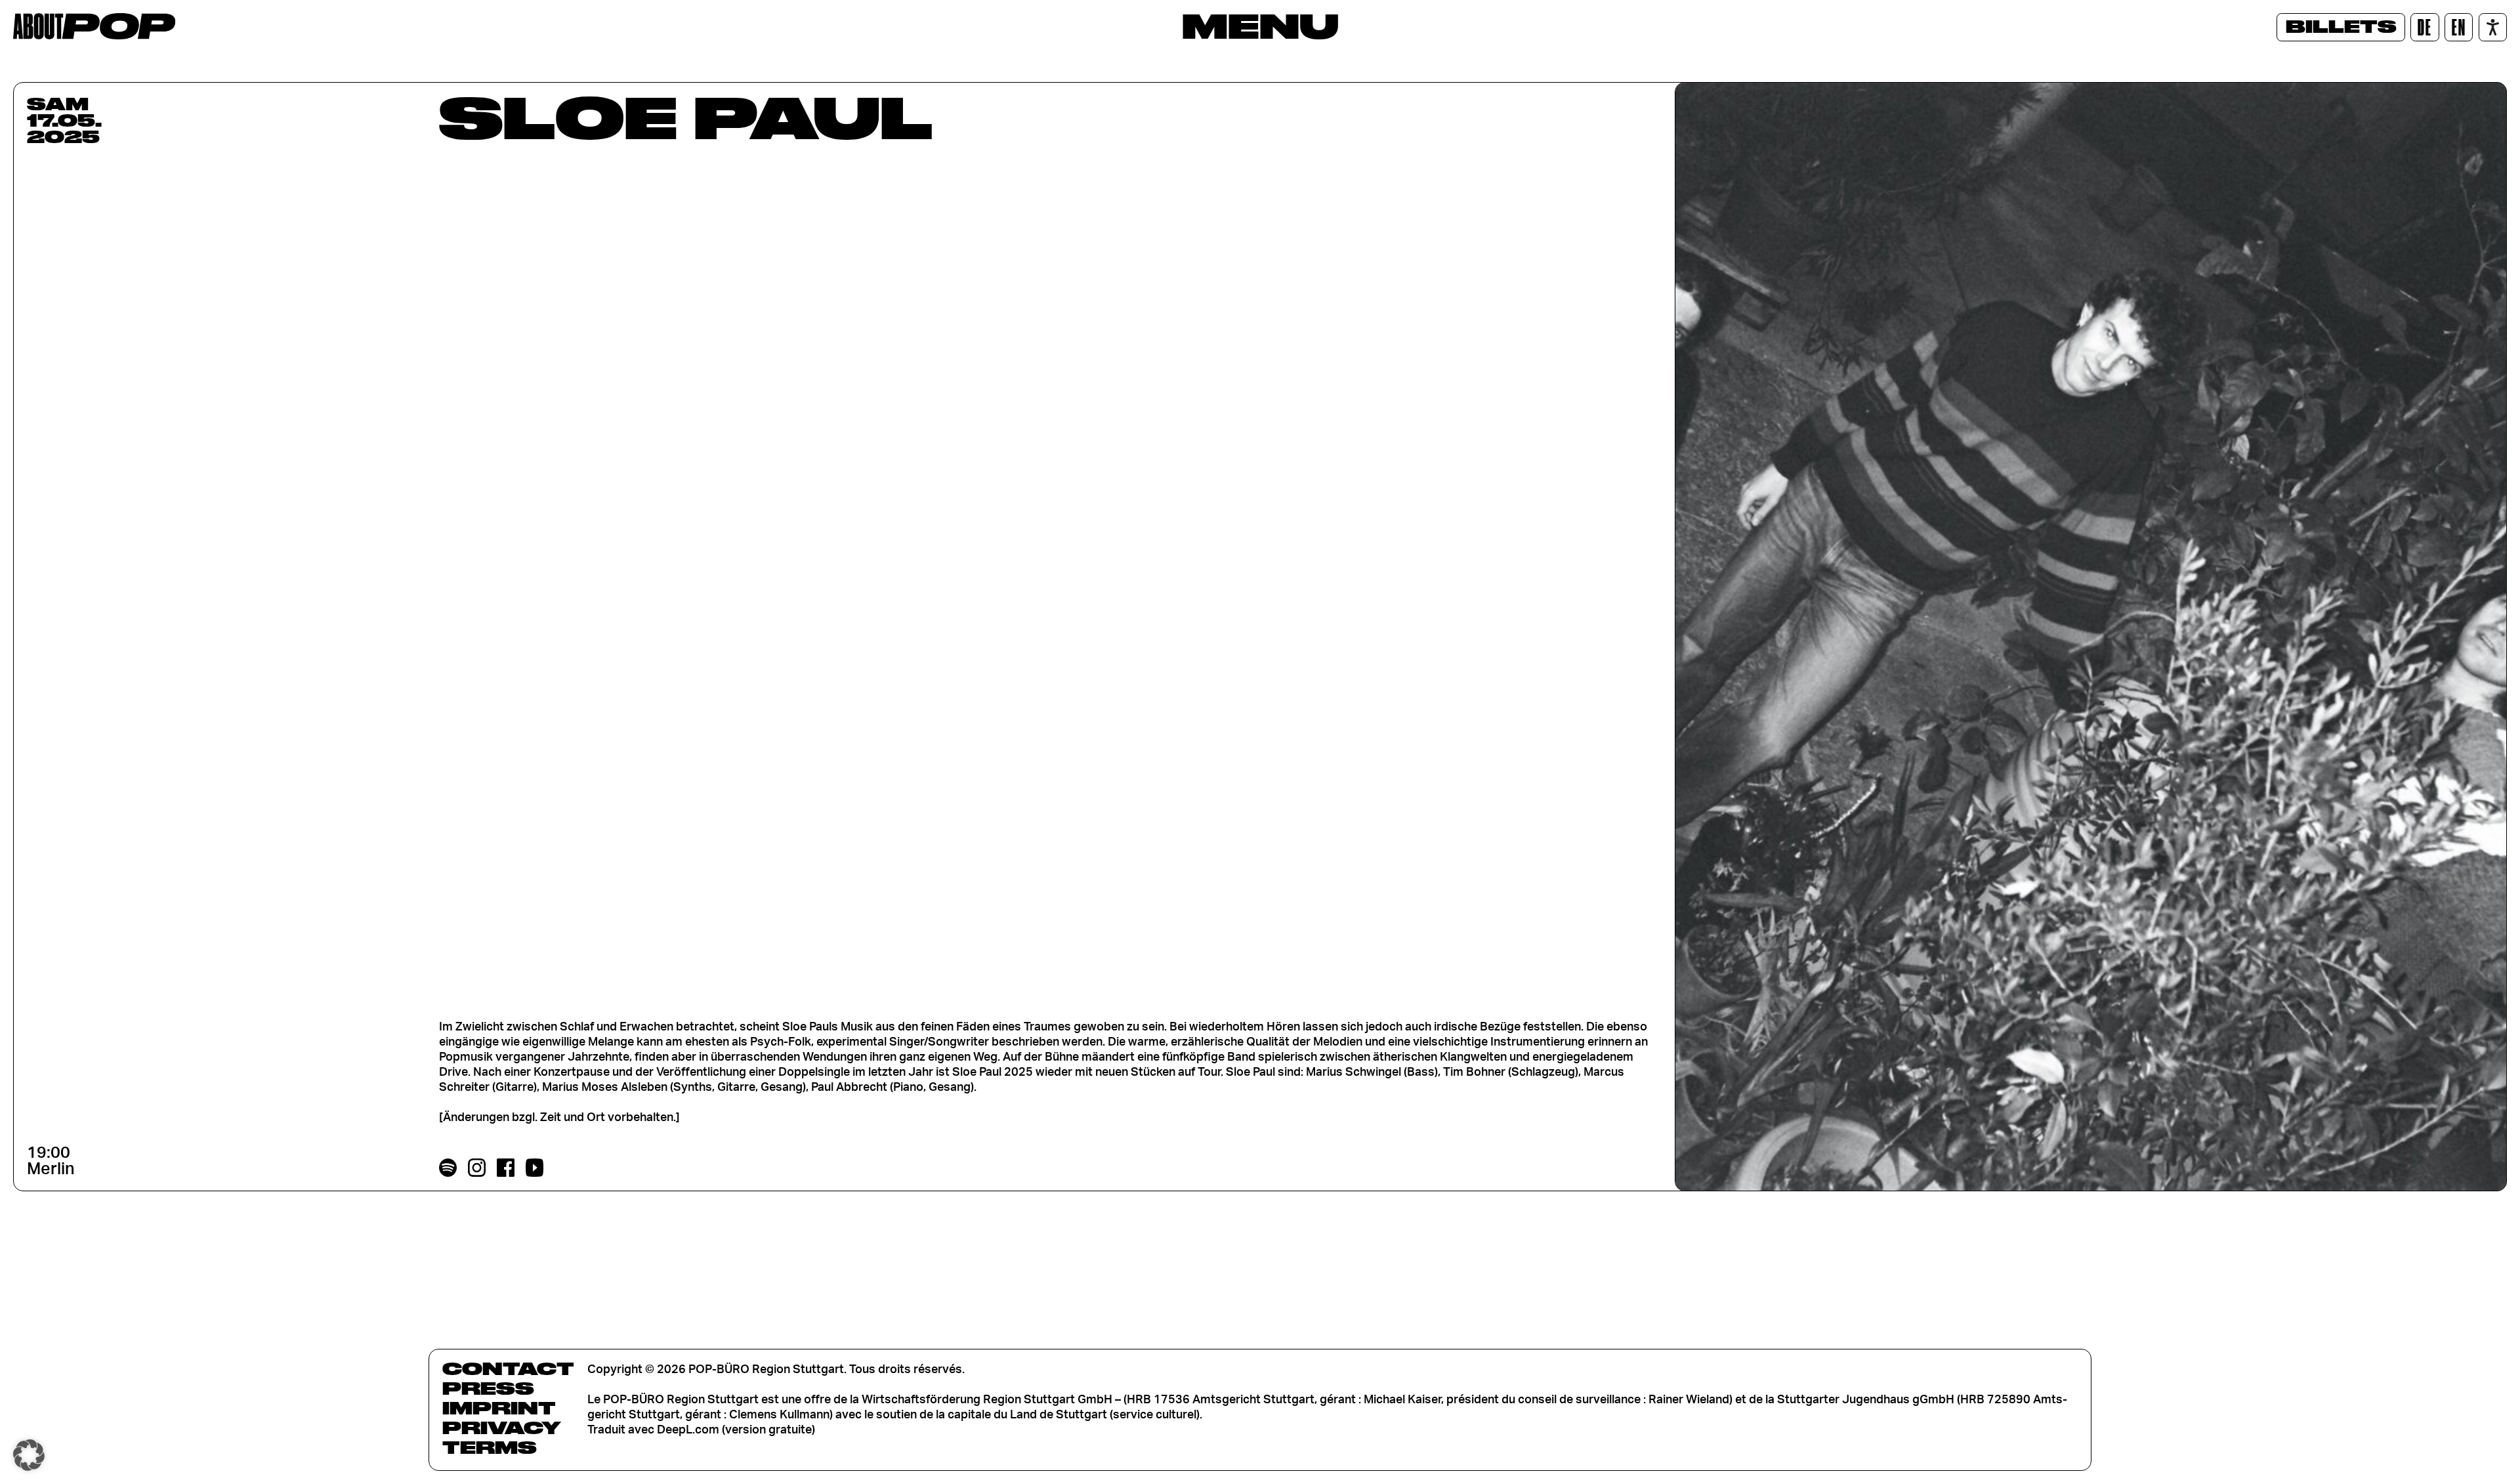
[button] (29, 1455)
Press (488, 1388)
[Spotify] (448, 1168)
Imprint (499, 1408)
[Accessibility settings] (2493, 27)
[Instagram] (477, 1168)
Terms (490, 1447)
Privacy (502, 1428)
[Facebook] (506, 1168)
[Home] (94, 26)
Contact (508, 1368)
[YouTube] (535, 1168)
